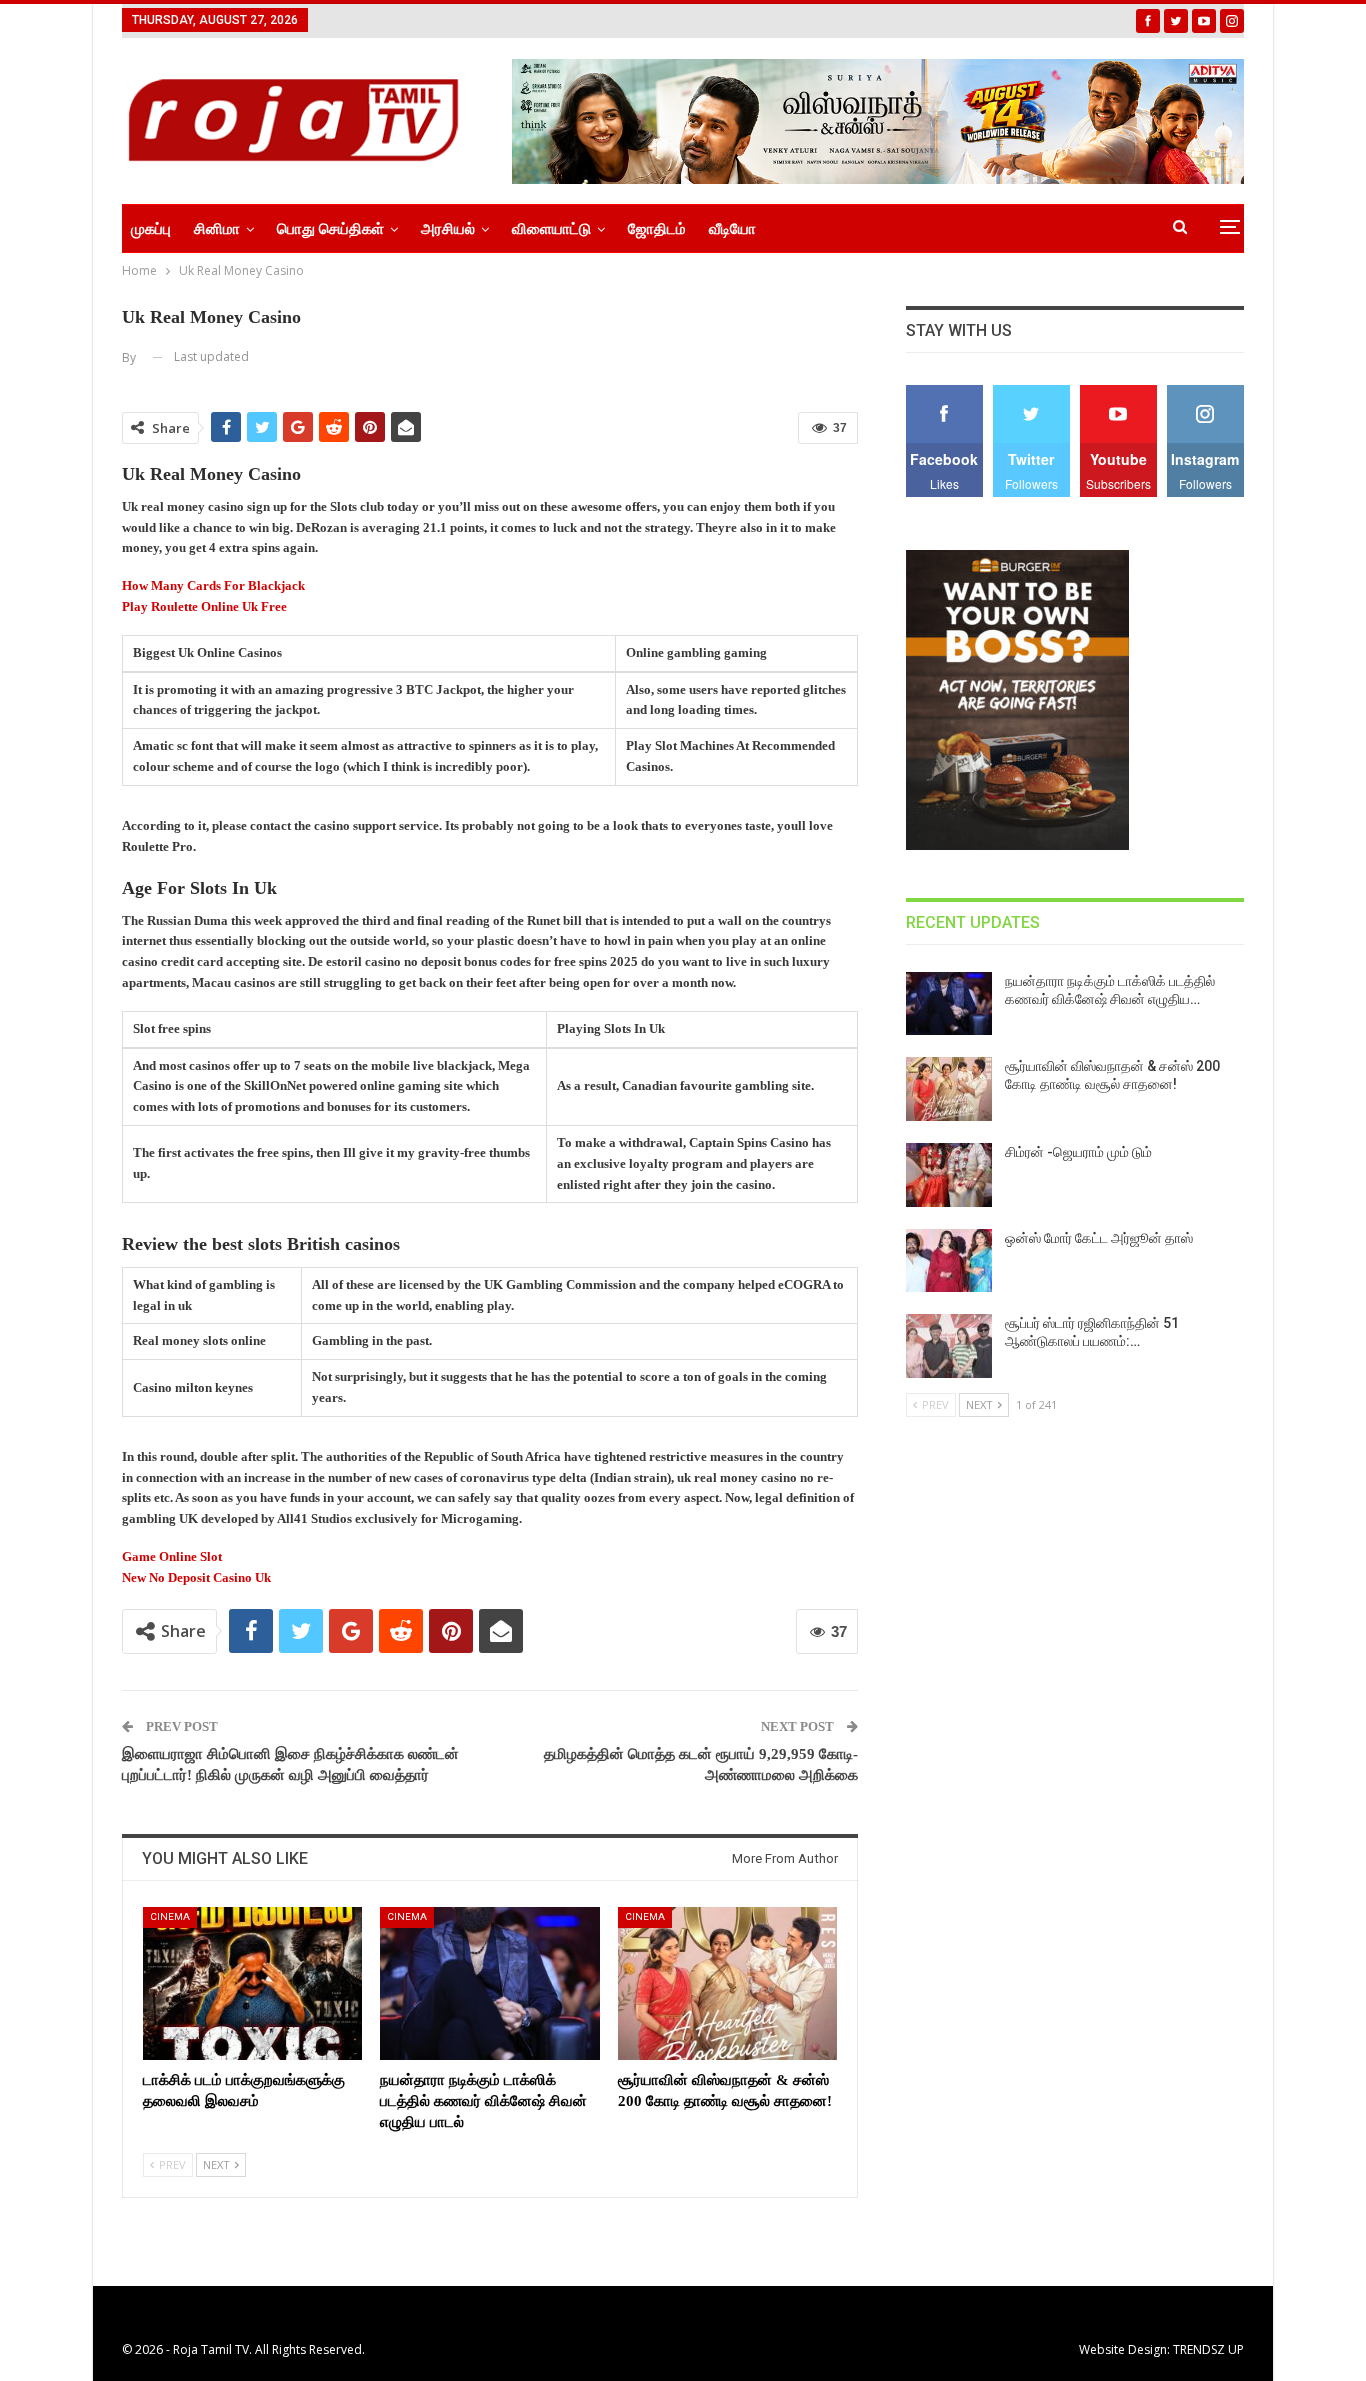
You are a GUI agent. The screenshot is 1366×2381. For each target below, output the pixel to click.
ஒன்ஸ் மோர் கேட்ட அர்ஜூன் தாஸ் (1099, 1238)
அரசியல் (448, 229)
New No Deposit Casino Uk (196, 1577)
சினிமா (217, 229)
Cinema (170, 1916)
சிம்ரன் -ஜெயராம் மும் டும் (1078, 1152)
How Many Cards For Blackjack (213, 585)
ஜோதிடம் (657, 229)
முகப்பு (151, 229)
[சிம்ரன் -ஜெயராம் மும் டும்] (949, 1175)
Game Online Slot (172, 1556)
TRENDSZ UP (1208, 2349)
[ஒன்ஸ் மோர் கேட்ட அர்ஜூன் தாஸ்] (949, 1261)
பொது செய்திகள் (330, 229)
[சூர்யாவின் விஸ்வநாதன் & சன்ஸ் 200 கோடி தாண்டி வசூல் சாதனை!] (727, 1983)
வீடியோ (732, 229)
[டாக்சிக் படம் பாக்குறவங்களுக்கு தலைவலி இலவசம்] (252, 1983)
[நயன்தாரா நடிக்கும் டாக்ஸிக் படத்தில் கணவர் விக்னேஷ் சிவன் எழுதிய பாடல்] (489, 1983)
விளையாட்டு (551, 229)
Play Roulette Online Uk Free (204, 606)
